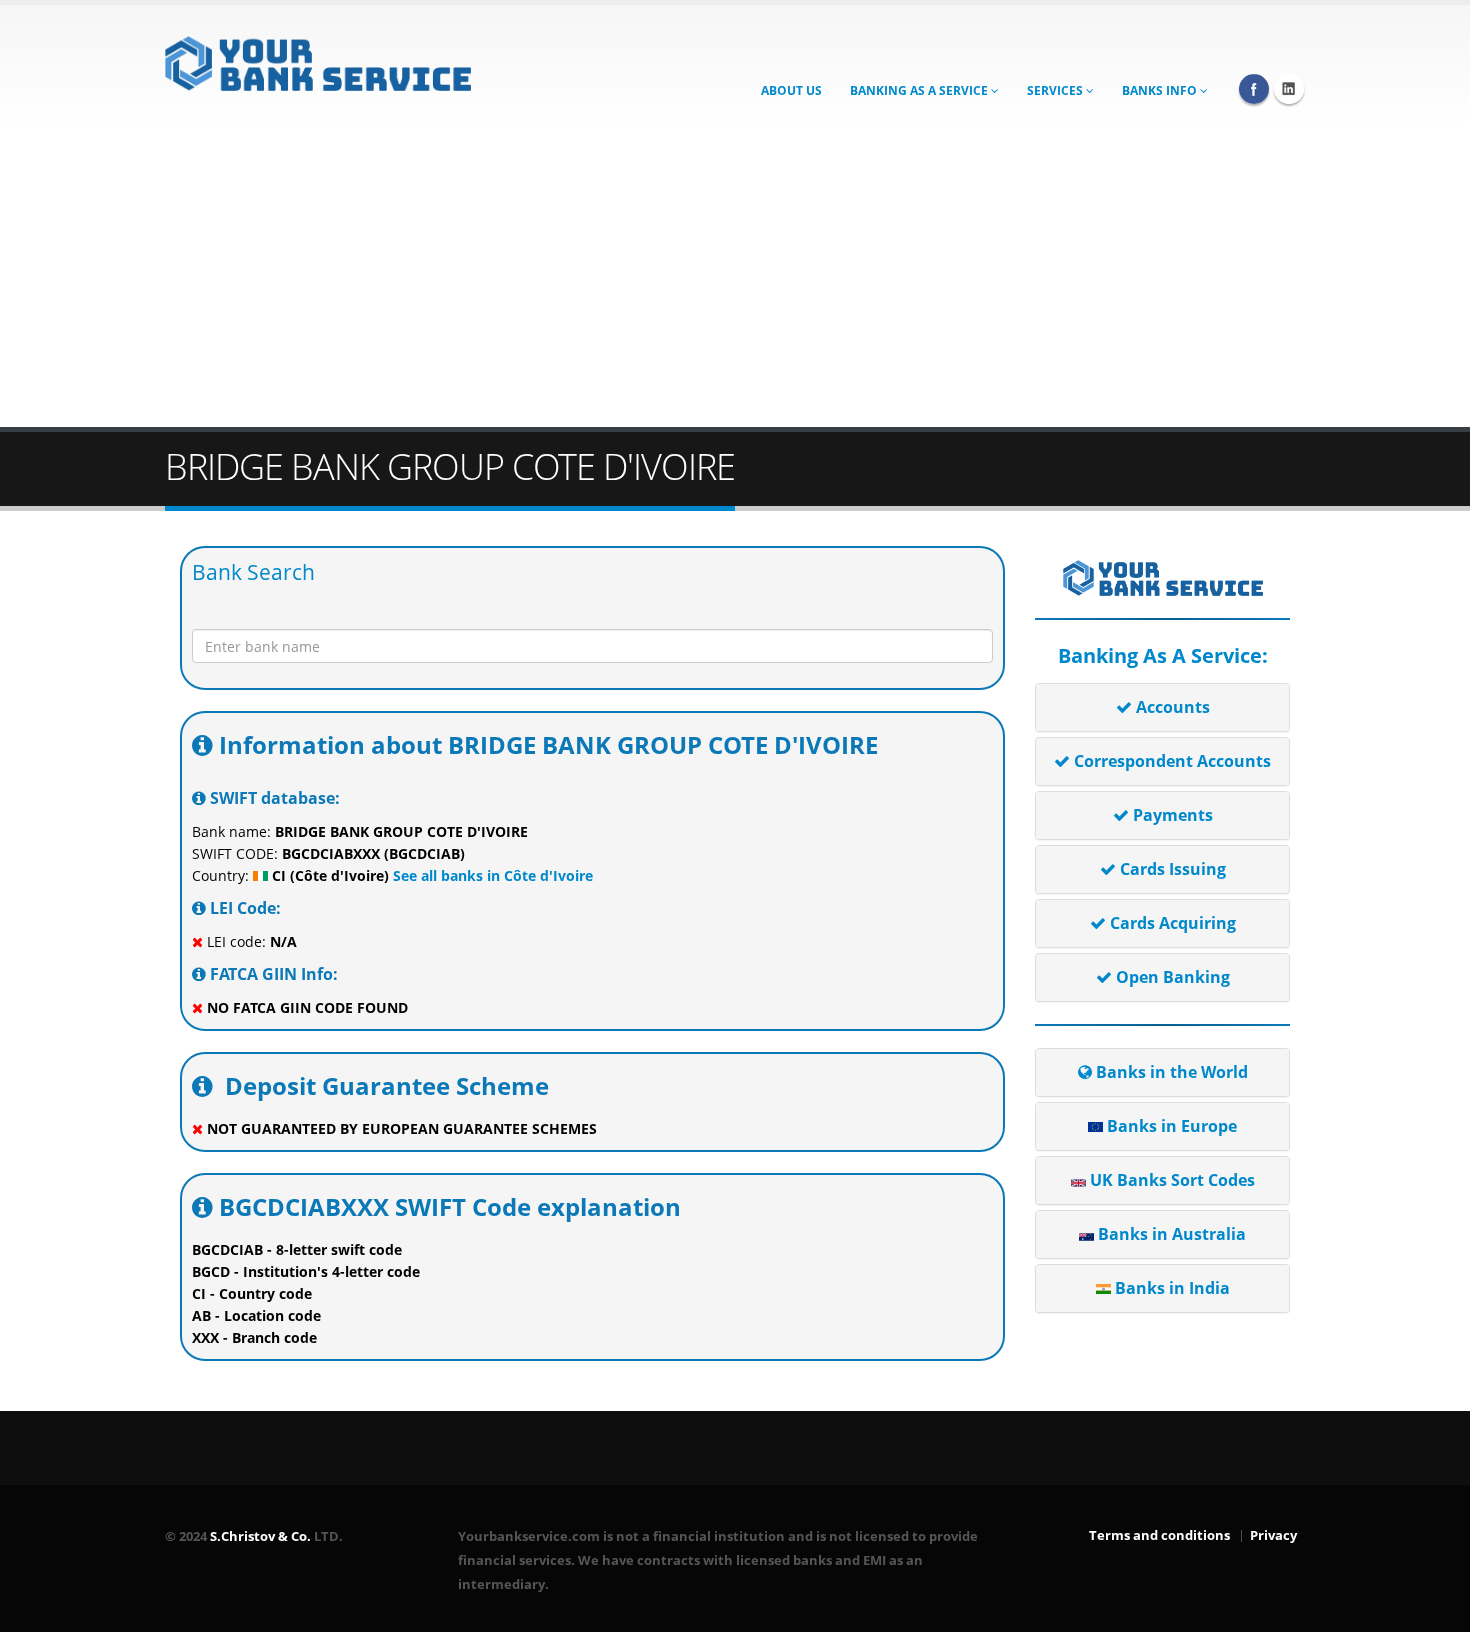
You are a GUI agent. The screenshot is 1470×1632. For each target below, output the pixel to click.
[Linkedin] (1289, 89)
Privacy (1273, 1535)
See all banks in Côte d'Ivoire (491, 875)
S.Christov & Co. (260, 1536)
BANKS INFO (1161, 90)
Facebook (1254, 89)
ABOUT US (791, 90)
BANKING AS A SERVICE (920, 90)
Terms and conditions (1159, 1535)
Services (1056, 90)
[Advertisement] (735, 277)
